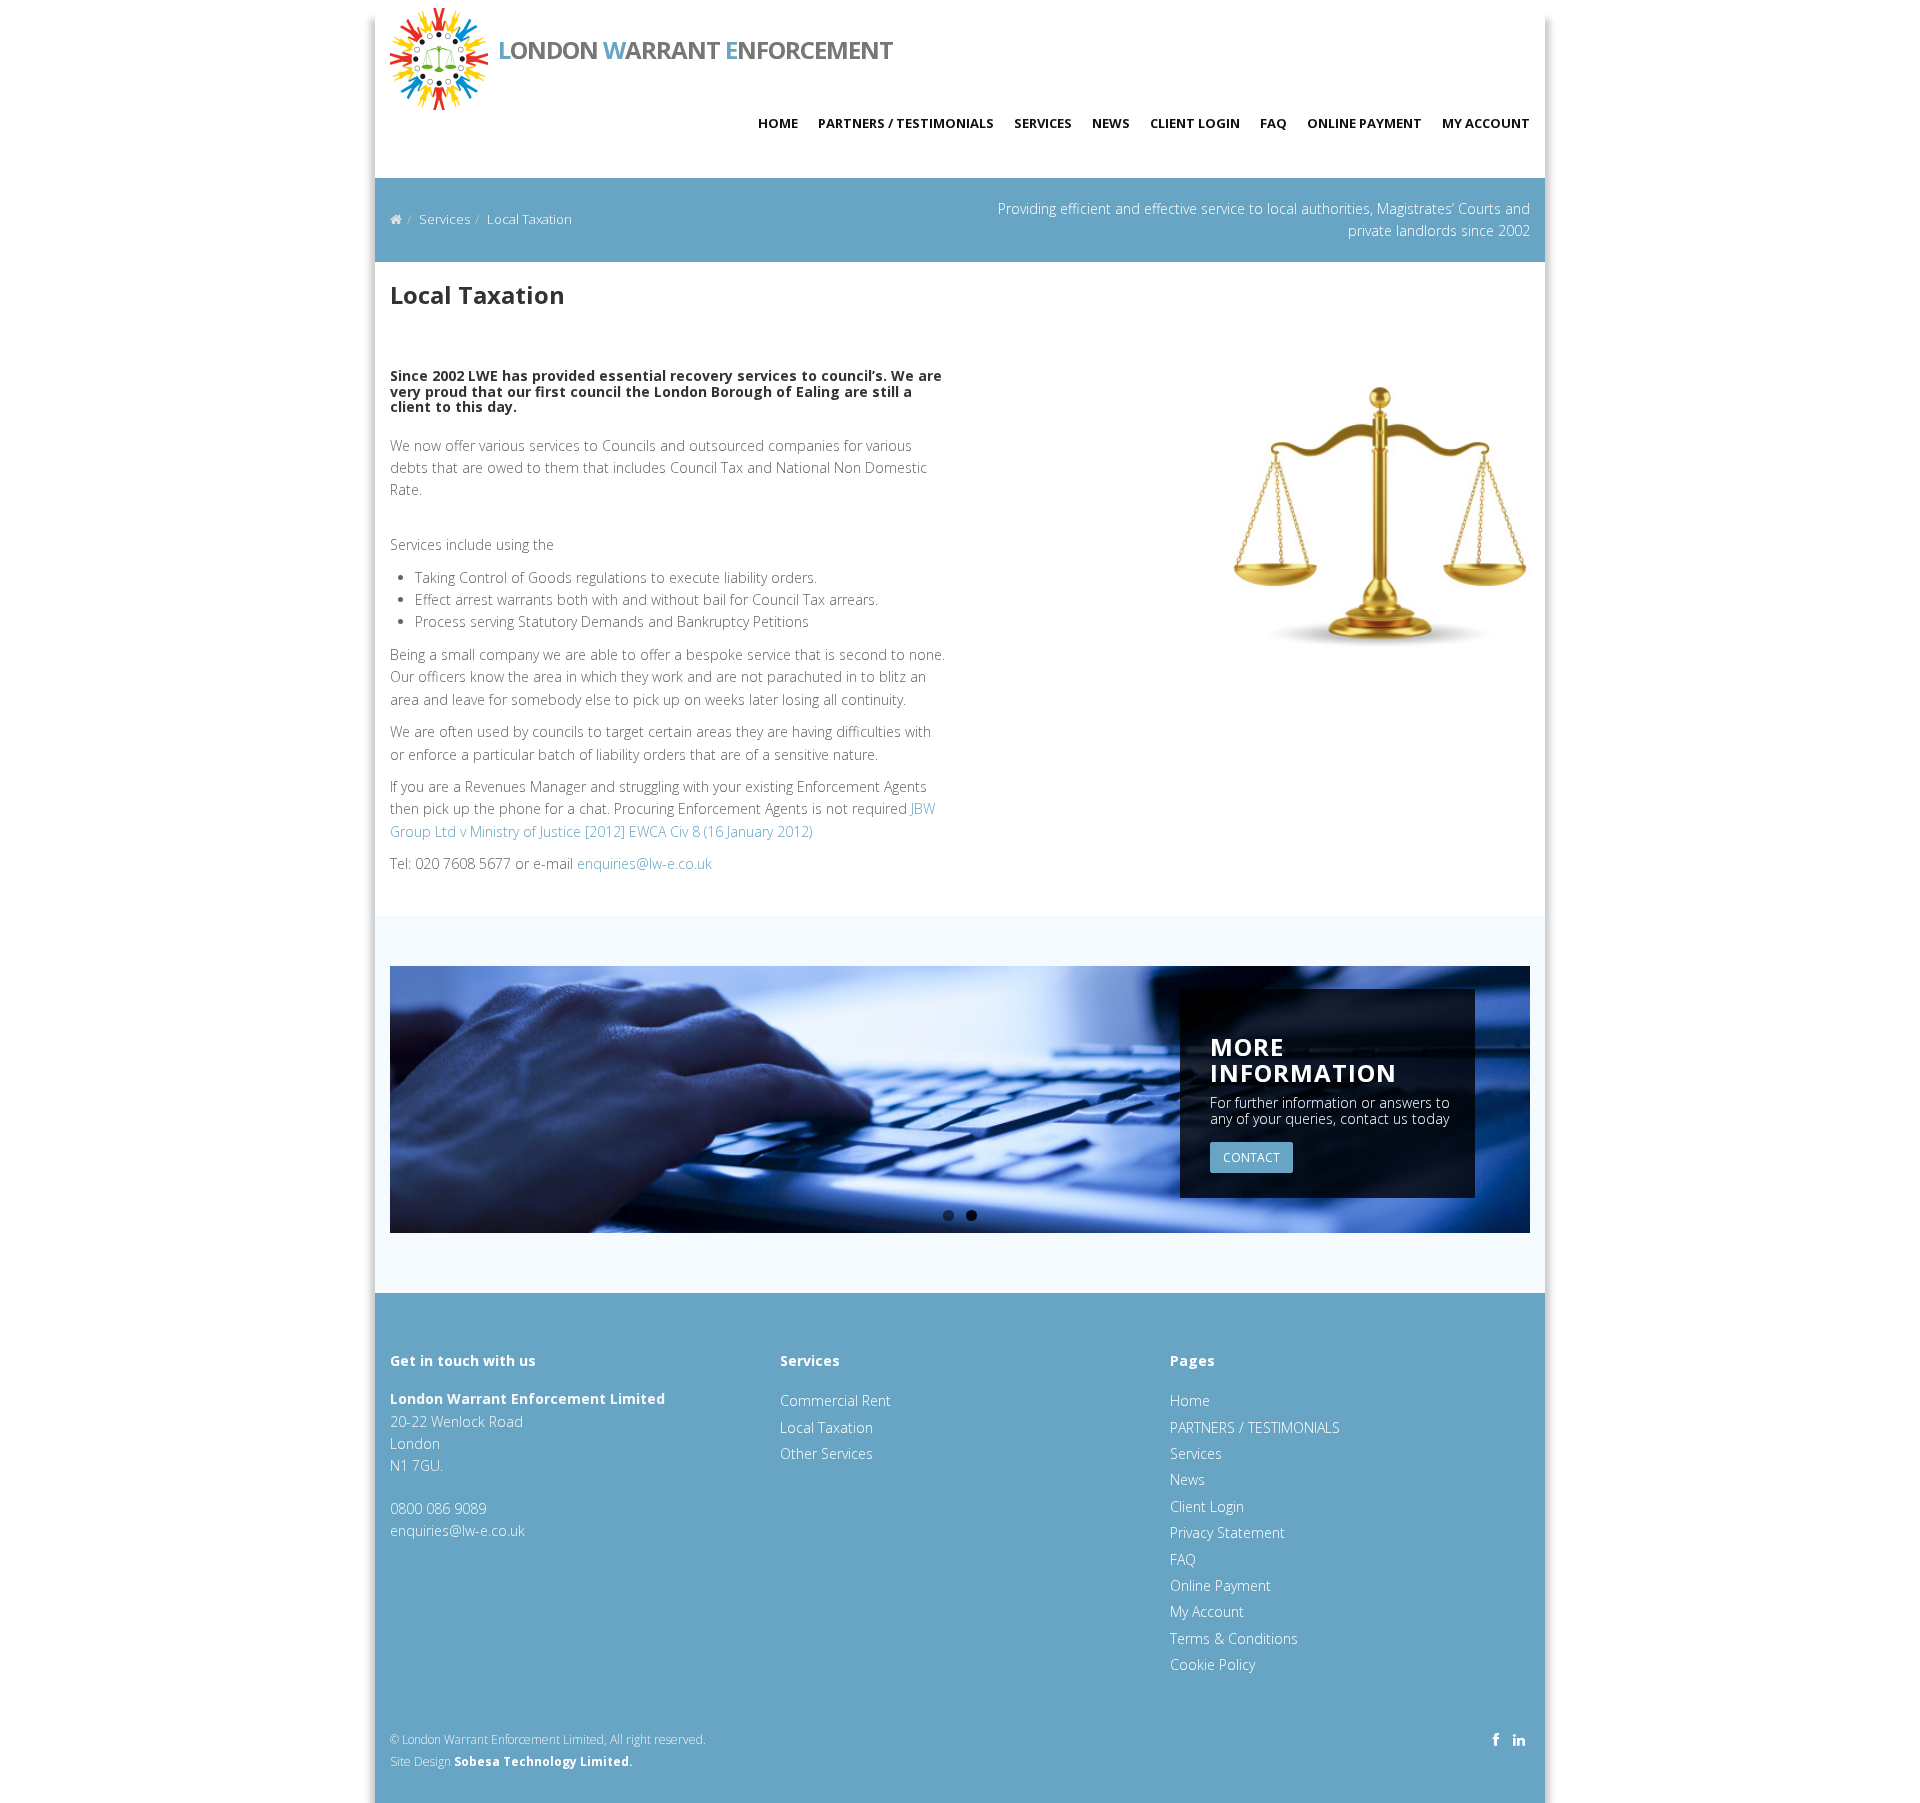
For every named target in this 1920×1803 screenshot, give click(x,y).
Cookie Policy (1212, 1664)
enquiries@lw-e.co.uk (644, 863)
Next (1551, 1106)
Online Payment (1364, 123)
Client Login (1195, 123)
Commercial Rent (835, 1400)
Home (778, 123)
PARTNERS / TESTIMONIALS (906, 123)
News (1111, 123)
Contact (1251, 1157)
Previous (369, 1106)
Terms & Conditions (1234, 1638)
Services (1043, 123)
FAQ (1273, 123)
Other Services (826, 1453)
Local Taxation (529, 219)
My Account (1486, 123)
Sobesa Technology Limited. (543, 1761)
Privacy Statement (1227, 1532)
